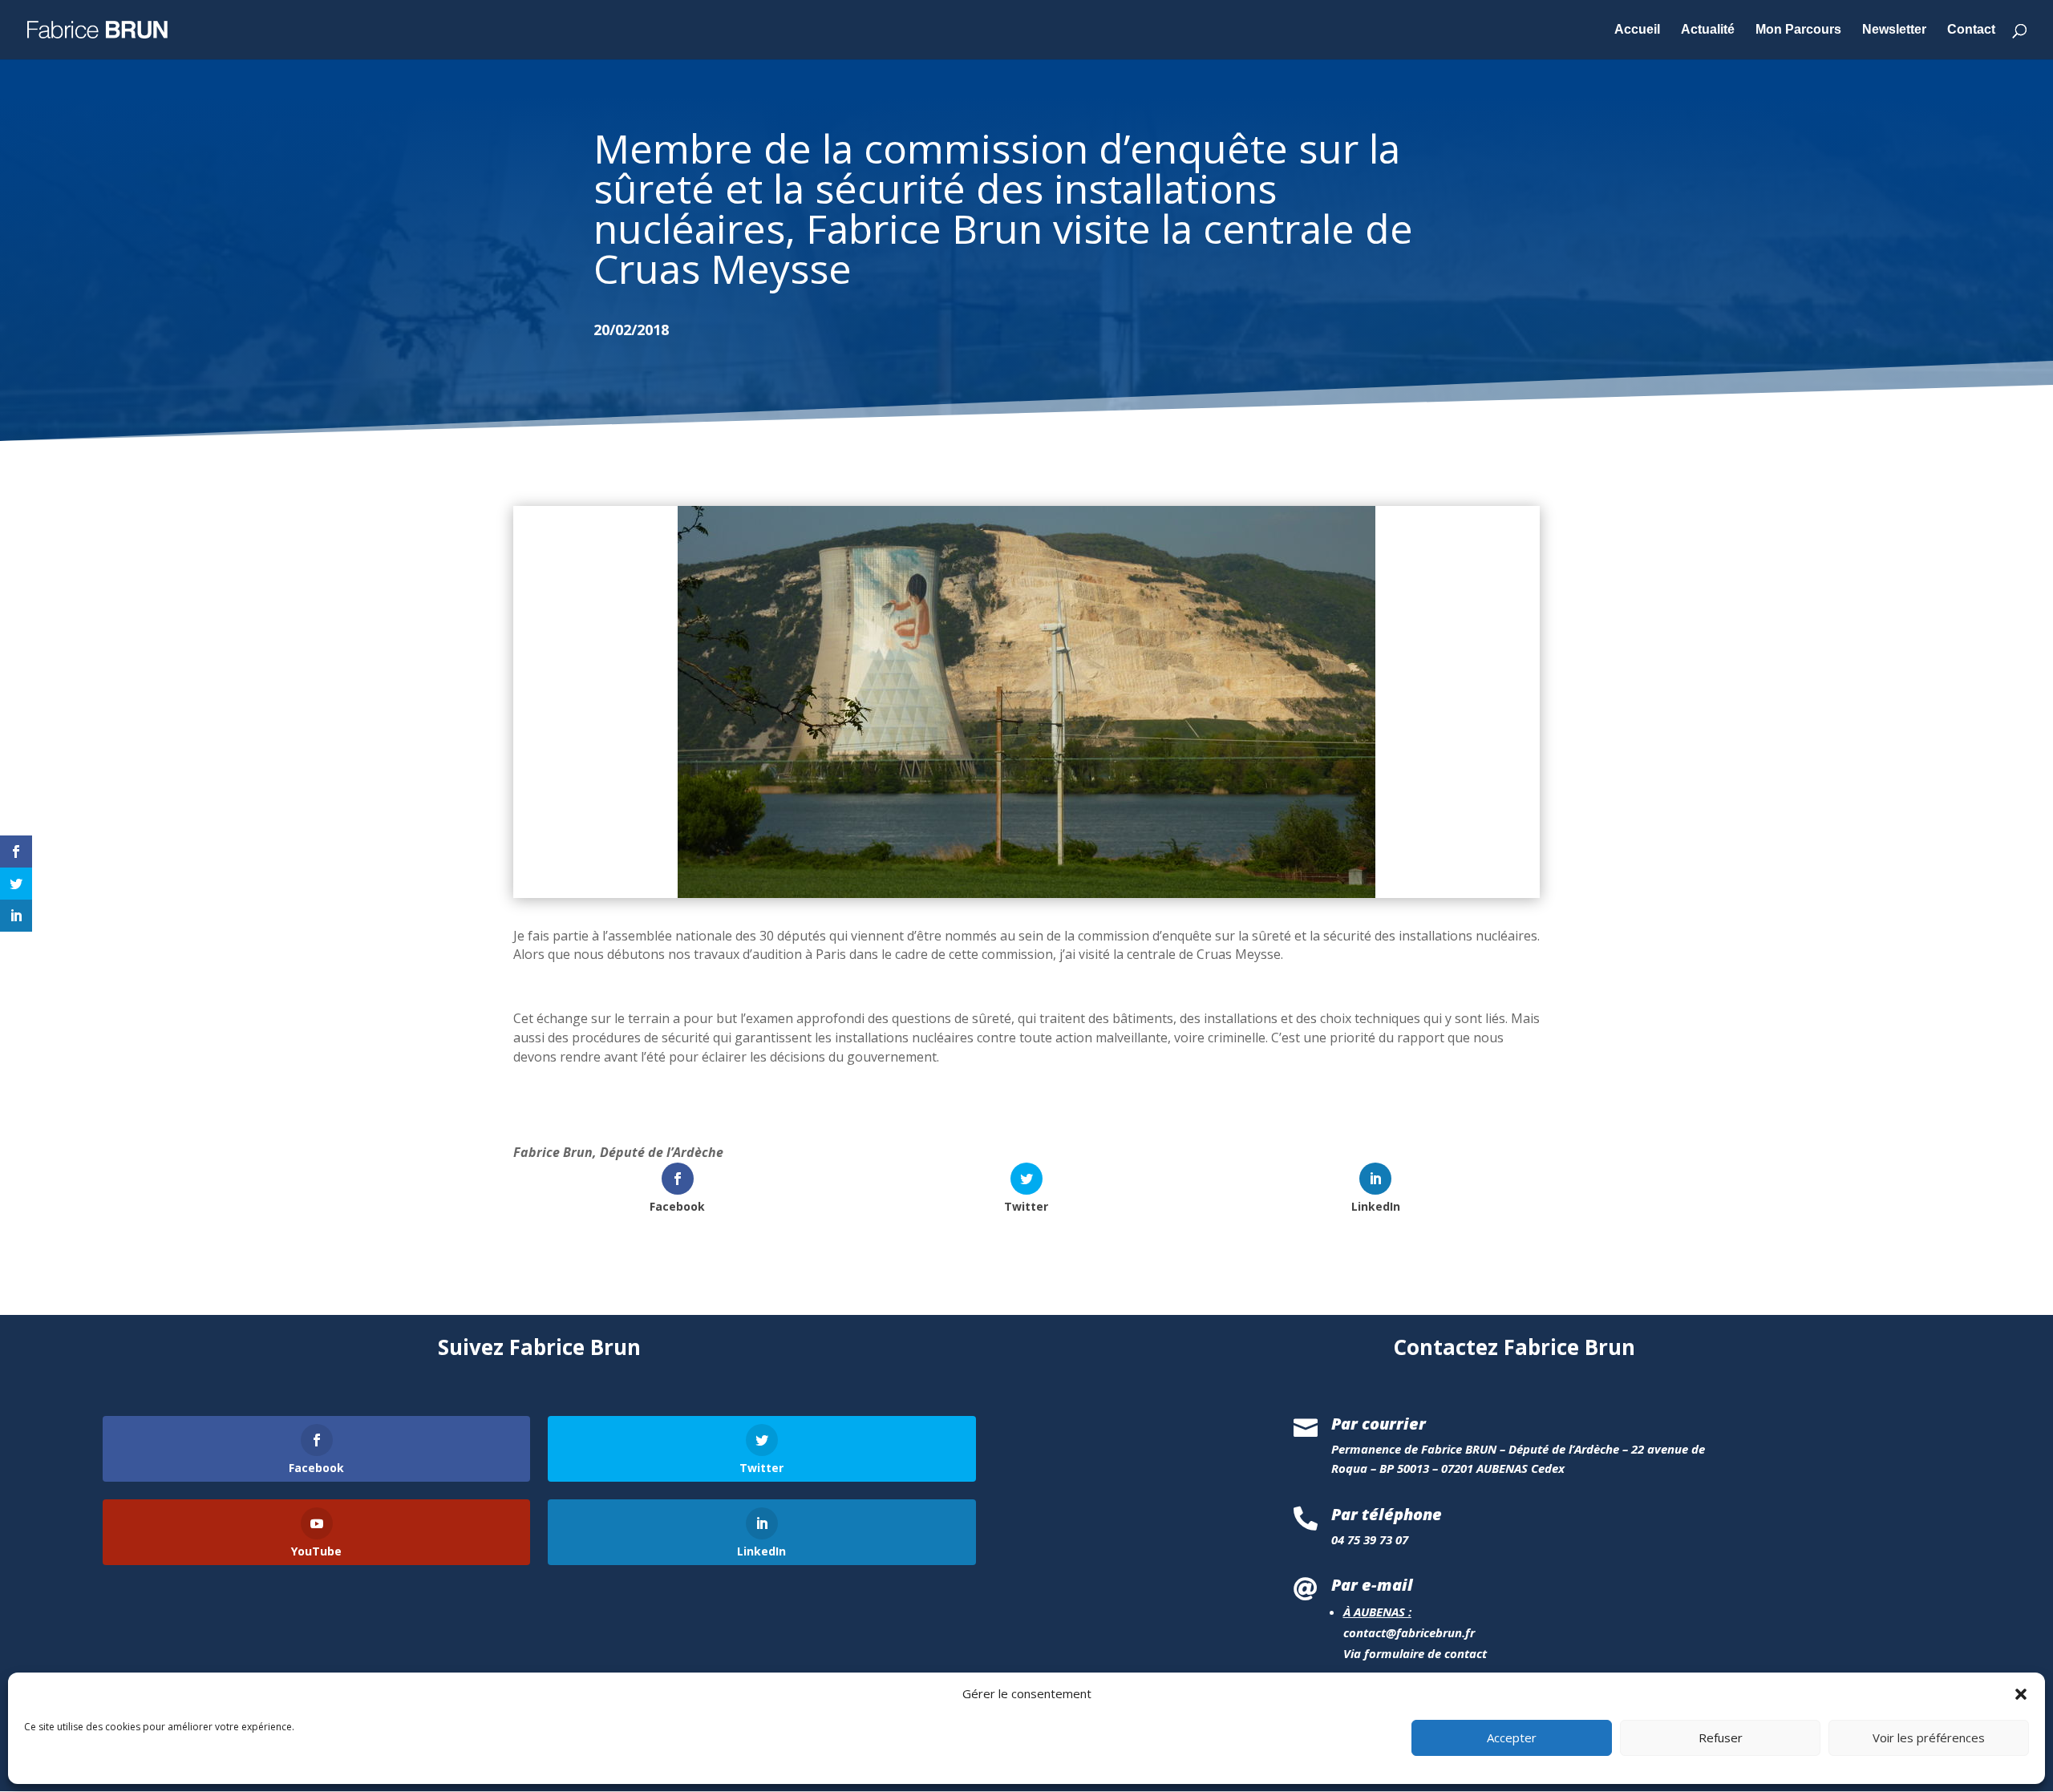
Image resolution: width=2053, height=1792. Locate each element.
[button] (2021, 1694)
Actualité (1708, 30)
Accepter (1512, 1738)
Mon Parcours (1798, 30)
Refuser (1721, 1738)
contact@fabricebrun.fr (1409, 1632)
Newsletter (1894, 30)
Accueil (1637, 30)
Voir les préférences (1929, 1738)
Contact (1971, 30)
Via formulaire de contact (1415, 1653)
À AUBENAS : (1377, 1612)
